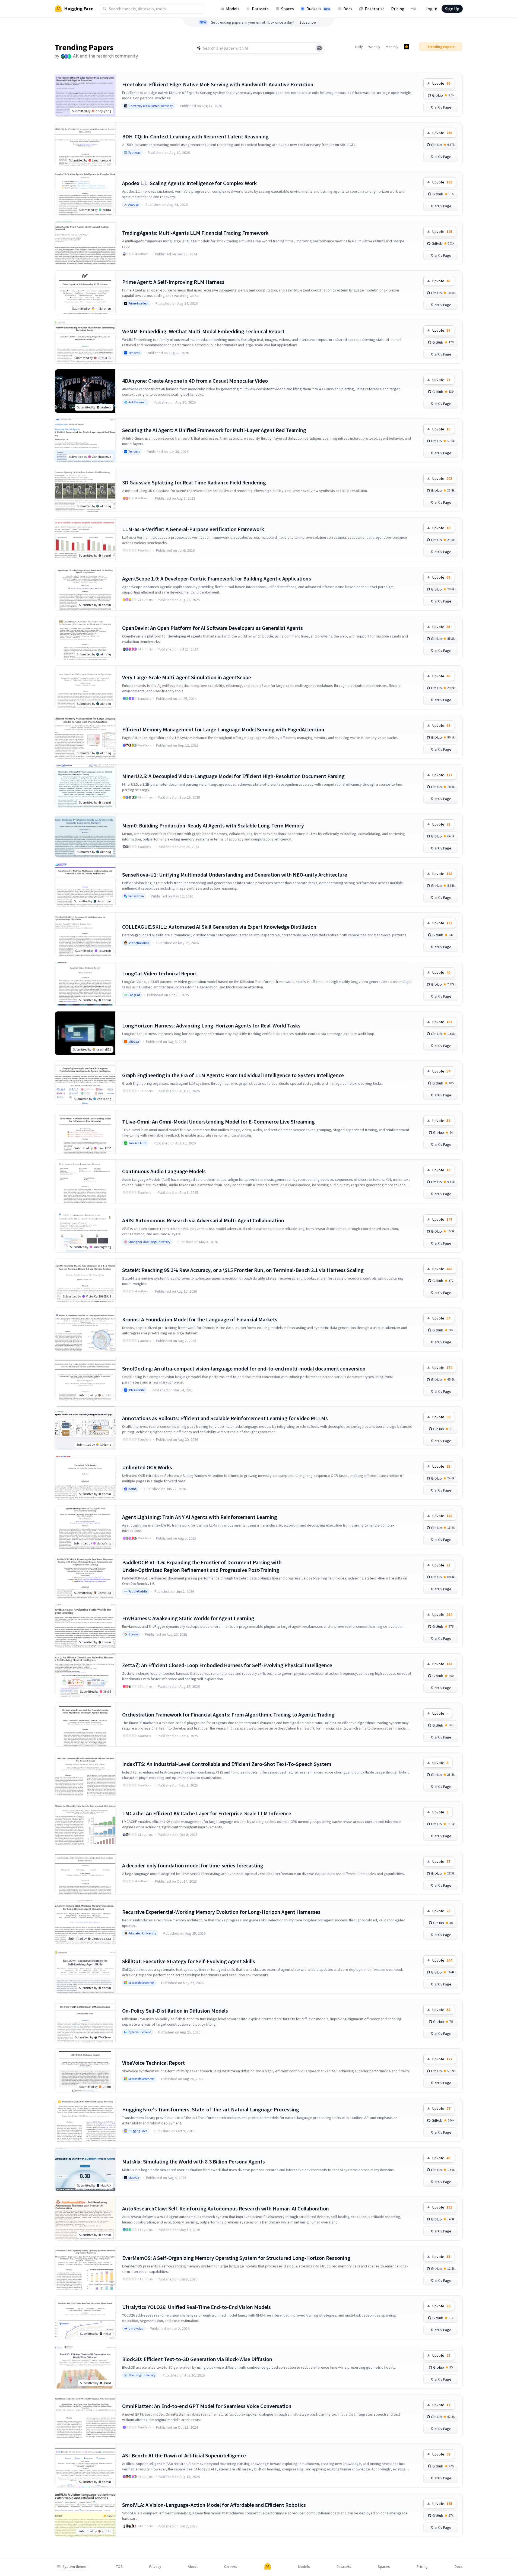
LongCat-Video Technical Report (160, 973)
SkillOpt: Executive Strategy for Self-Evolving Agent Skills (189, 1961)
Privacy (155, 2567)
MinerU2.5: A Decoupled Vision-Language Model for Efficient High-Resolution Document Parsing (233, 776)
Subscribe (308, 22)
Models (233, 9)
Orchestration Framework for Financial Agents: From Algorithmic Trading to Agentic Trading (228, 1714)
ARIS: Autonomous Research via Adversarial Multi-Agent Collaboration (203, 1220)
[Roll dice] (319, 48)
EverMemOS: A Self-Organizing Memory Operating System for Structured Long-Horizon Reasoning (236, 2258)
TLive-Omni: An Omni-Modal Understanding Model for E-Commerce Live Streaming (218, 1122)
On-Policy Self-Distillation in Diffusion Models (175, 2011)
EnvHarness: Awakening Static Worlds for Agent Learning (188, 1618)
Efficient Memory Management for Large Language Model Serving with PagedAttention (223, 729)
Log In (431, 9)
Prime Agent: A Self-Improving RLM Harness (173, 282)
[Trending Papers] (407, 47)
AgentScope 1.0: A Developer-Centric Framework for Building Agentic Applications (217, 578)
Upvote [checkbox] (441, 83)
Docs (348, 9)
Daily (359, 47)
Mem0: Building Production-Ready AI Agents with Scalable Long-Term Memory (213, 825)
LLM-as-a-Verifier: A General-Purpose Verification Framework (193, 529)
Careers (231, 2567)
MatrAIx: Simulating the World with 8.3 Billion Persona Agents (194, 2161)
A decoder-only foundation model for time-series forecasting (193, 1865)
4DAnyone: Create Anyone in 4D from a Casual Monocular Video (195, 381)
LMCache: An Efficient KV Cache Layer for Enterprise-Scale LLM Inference (207, 1813)
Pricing (398, 9)
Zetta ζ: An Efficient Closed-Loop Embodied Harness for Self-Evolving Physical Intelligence (227, 1665)
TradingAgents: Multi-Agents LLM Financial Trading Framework (195, 233)
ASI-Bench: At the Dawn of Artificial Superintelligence (184, 2455)
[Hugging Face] (268, 2567)
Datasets (260, 9)
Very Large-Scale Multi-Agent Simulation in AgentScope (187, 677)
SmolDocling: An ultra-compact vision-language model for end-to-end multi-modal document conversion (244, 1368)
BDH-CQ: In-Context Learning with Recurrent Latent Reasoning (195, 136)
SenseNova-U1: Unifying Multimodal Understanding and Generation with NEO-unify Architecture (235, 875)
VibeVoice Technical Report (153, 2063)
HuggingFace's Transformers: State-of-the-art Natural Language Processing (211, 2109)
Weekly (374, 47)
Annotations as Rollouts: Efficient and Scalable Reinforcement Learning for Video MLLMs (225, 1418)
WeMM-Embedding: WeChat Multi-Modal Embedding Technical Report (203, 331)
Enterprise (375, 9)
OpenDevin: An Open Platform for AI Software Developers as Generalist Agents (212, 628)
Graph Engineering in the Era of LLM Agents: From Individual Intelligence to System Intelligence (233, 1075)
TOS (119, 2567)
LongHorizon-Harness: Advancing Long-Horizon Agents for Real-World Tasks (211, 1025)
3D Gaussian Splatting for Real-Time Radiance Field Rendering (194, 482)
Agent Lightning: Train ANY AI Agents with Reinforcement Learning (200, 1517)
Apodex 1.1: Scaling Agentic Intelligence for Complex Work (189, 183)
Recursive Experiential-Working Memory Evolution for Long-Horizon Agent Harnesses (221, 1912)
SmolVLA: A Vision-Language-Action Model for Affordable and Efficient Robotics (214, 2505)
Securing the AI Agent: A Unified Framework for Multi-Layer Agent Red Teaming (214, 430)
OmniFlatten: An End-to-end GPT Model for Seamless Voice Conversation (207, 2406)
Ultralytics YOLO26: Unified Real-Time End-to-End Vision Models (196, 2307)
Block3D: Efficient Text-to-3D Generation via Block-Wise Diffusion (197, 2359)
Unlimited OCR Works (147, 1467)
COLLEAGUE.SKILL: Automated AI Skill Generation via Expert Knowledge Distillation (219, 927)
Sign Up (452, 9)
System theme (74, 2567)
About (193, 2567)
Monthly (392, 47)
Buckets (318, 9)
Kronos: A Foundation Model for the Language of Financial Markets (200, 1319)
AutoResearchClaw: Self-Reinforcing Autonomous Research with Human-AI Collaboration (226, 2208)
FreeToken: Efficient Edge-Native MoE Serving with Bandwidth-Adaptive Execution (218, 84)
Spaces (288, 9)
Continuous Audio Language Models (164, 1171)
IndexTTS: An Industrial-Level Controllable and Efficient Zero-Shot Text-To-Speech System (227, 1764)
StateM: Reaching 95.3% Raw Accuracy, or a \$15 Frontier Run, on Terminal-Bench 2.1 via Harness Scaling (243, 1270)
